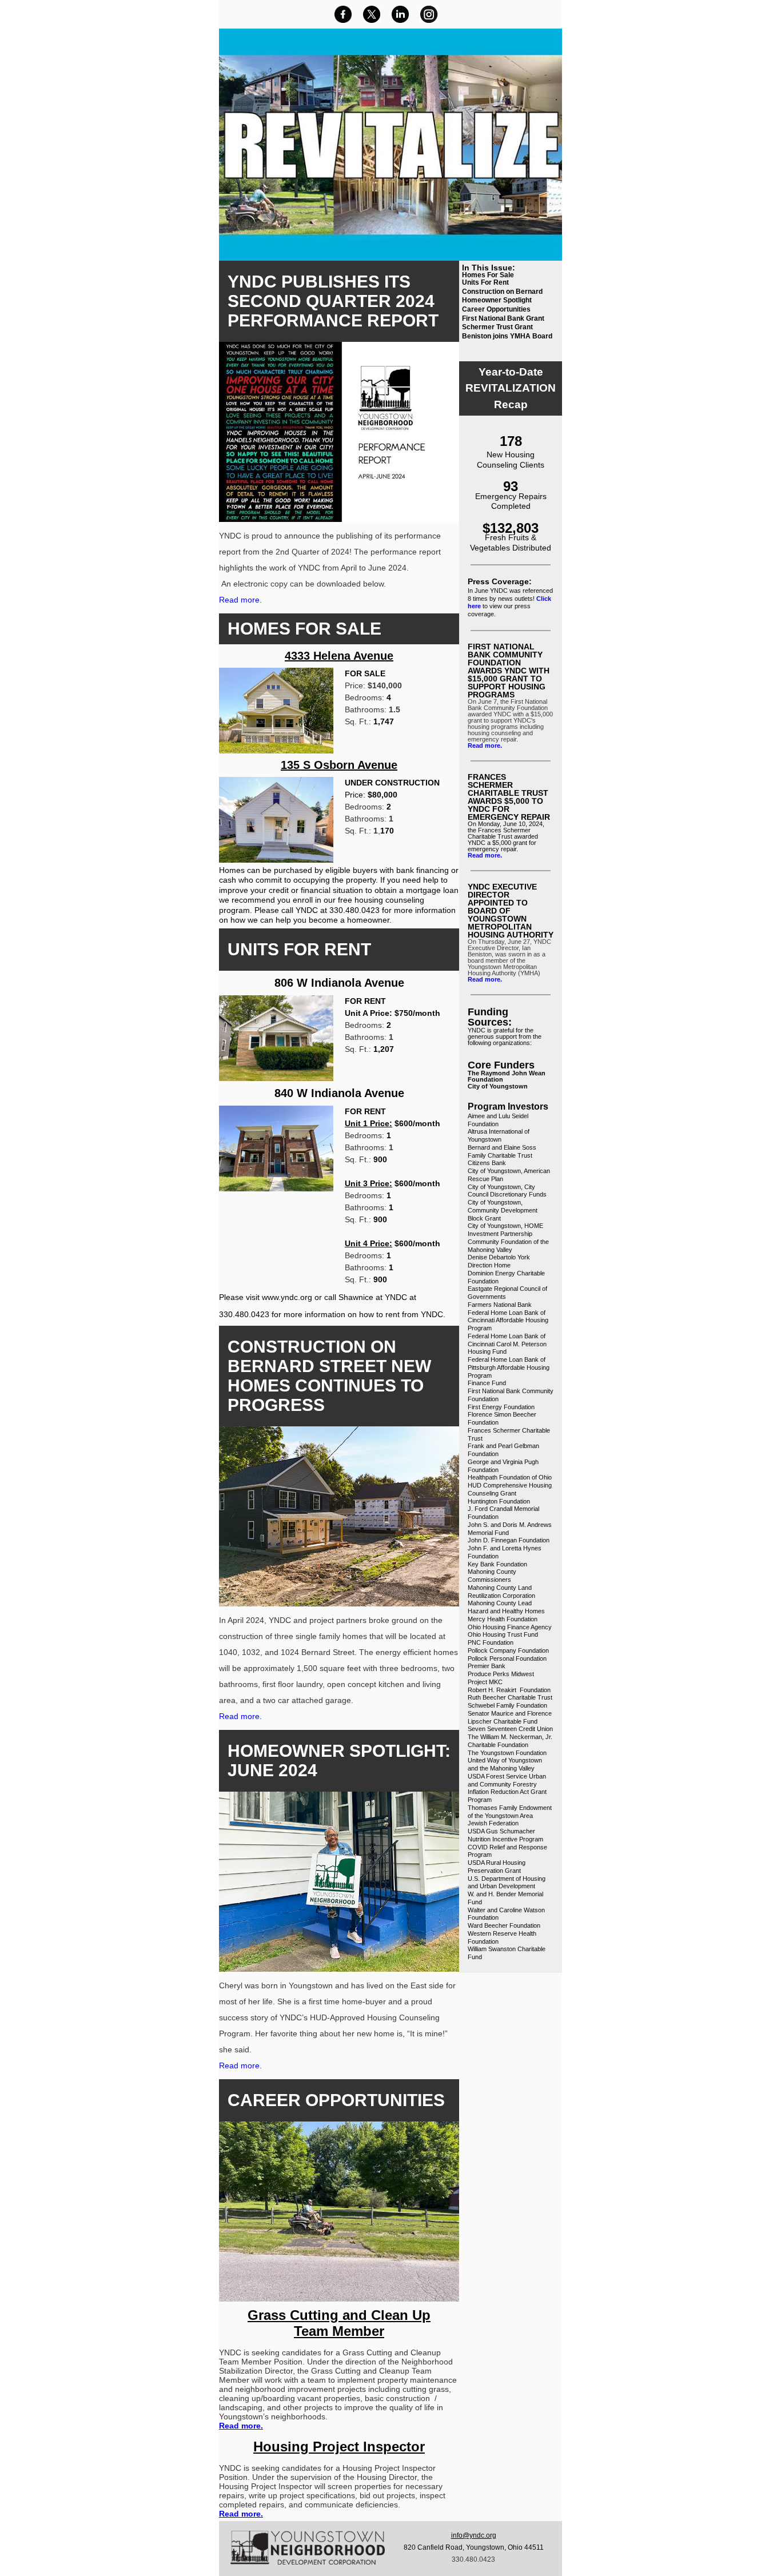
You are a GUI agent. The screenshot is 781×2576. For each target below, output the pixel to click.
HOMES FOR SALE (304, 629)
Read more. (242, 600)
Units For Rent (485, 282)
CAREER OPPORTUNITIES (336, 2100)
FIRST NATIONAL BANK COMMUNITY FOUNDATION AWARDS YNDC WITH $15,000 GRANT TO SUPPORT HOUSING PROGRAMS (509, 671)
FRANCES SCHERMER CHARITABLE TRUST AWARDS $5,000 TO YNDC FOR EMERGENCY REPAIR (509, 797)
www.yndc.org (287, 1297)
